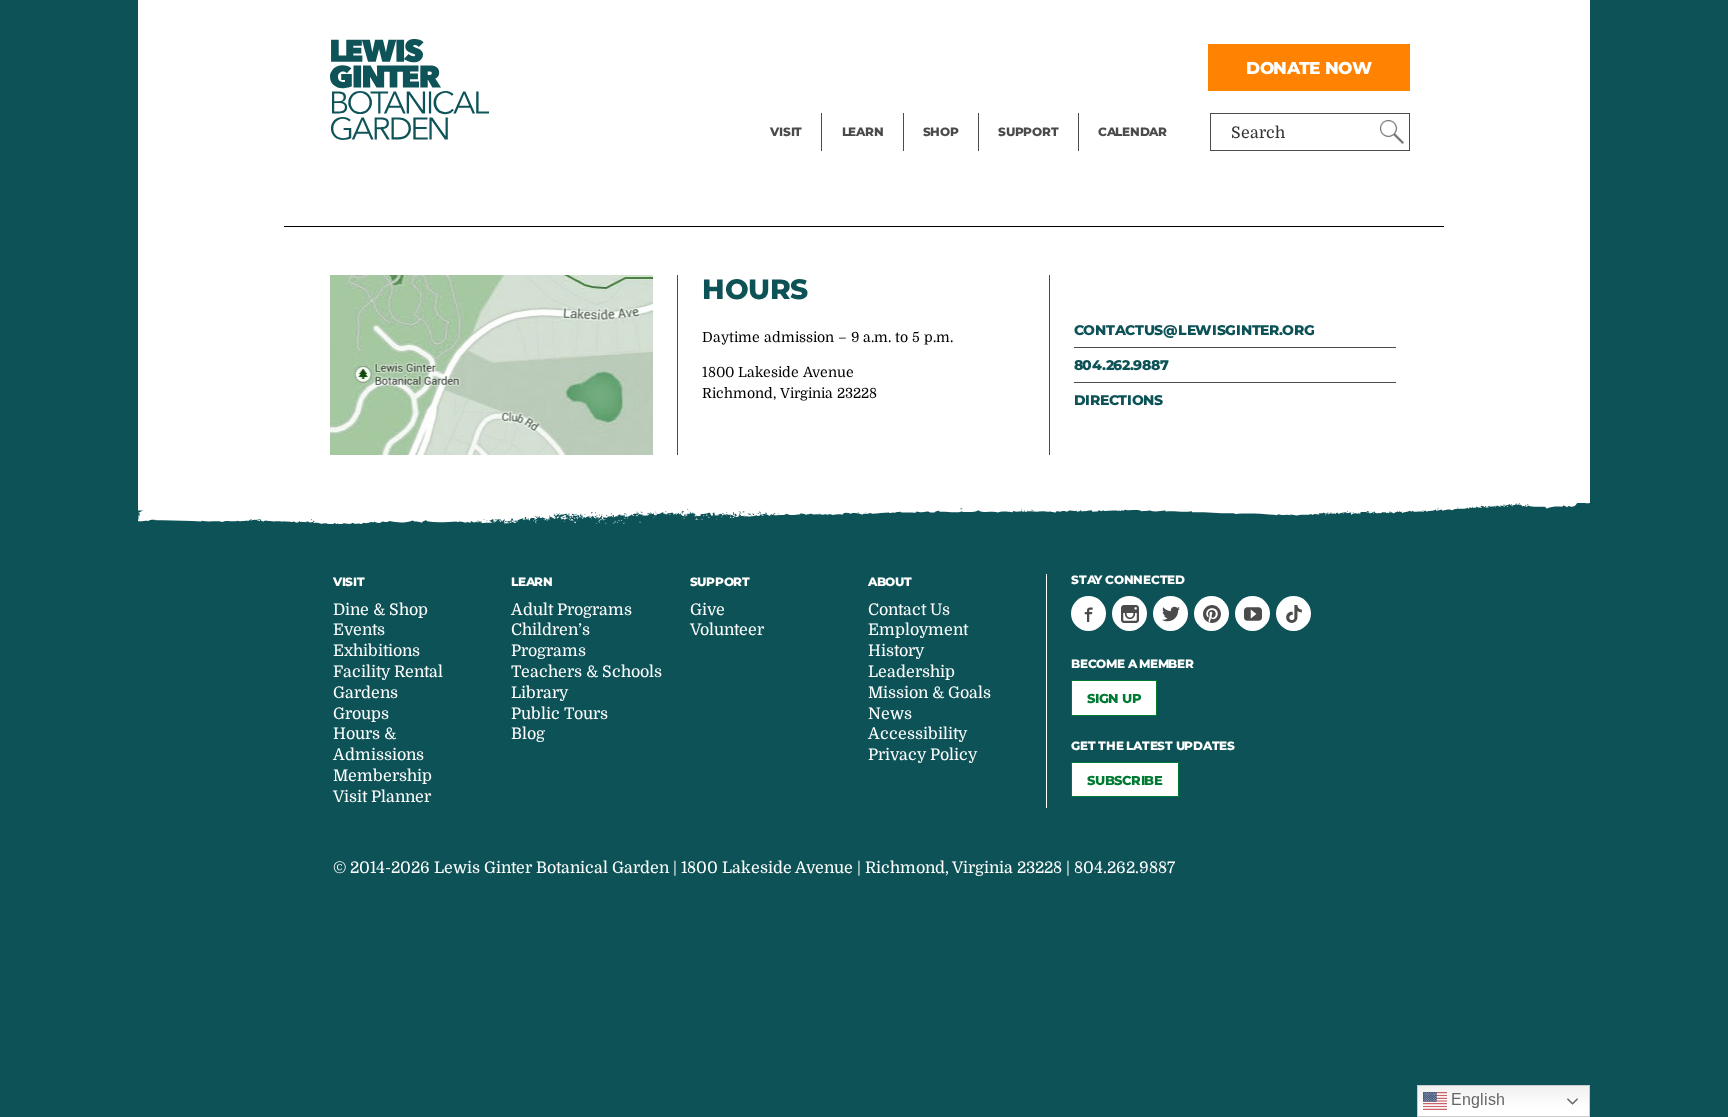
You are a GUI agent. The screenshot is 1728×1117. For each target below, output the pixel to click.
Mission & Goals (929, 693)
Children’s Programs (550, 640)
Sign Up (1114, 698)
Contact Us (909, 610)
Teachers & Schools (586, 672)
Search (1258, 133)
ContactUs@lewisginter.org (1194, 330)
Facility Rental (825, 26)
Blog (858, 106)
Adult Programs (571, 610)
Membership (382, 776)
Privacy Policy (922, 755)
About (890, 581)
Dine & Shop (380, 610)
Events (796, 66)
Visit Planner (382, 797)
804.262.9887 (1121, 365)
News (890, 714)
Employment (918, 630)
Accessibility (917, 734)
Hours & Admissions (378, 744)
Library (539, 693)
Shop (941, 131)
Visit (786, 131)
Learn (863, 131)
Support (1028, 131)
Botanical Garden (408, 89)
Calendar (1132, 131)
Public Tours (889, 26)
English (1476, 1099)
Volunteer (1034, 106)
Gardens (365, 693)
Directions (1118, 400)
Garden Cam (889, 66)
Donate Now (1309, 67)
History (896, 651)
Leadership (911, 672)
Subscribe (1125, 780)
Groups (361, 714)
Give (1014, 66)
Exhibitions (813, 106)
